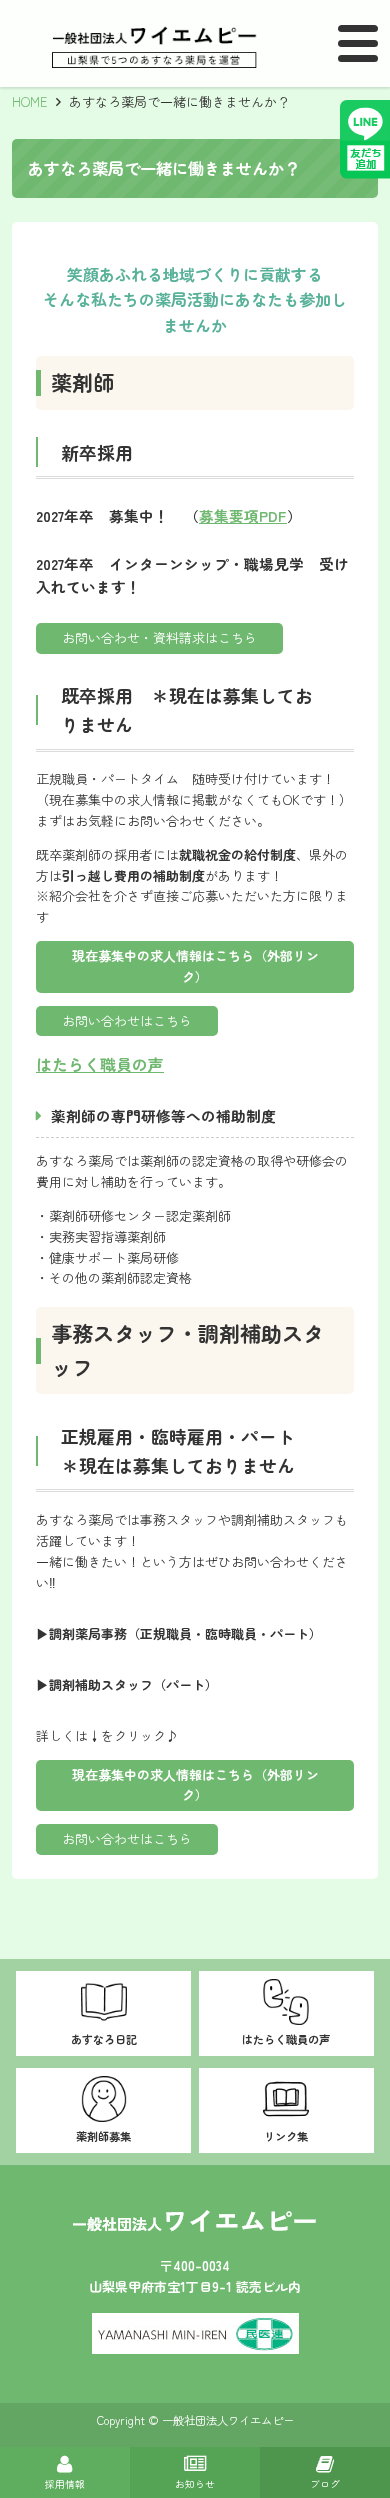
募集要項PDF (243, 515)
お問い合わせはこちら (127, 1020)
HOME (30, 101)
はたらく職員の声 (100, 1064)
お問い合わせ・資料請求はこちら (159, 637)
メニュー (358, 45)
